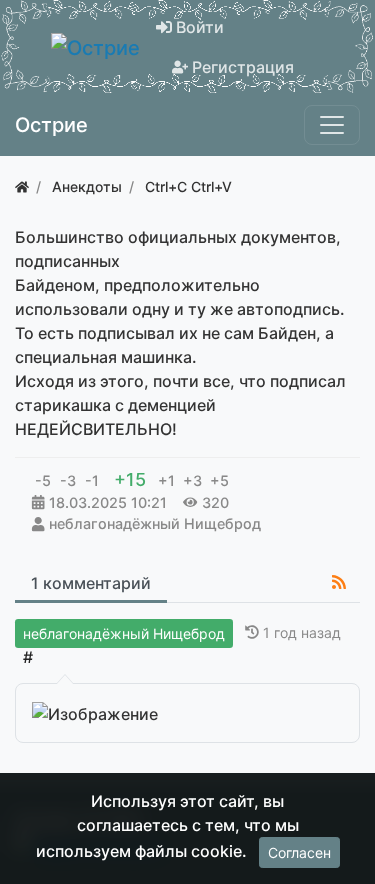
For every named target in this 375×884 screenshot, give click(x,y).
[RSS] (339, 582)
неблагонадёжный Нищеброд (155, 523)
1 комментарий (91, 583)
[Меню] (332, 125)
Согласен (299, 852)
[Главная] (22, 186)
